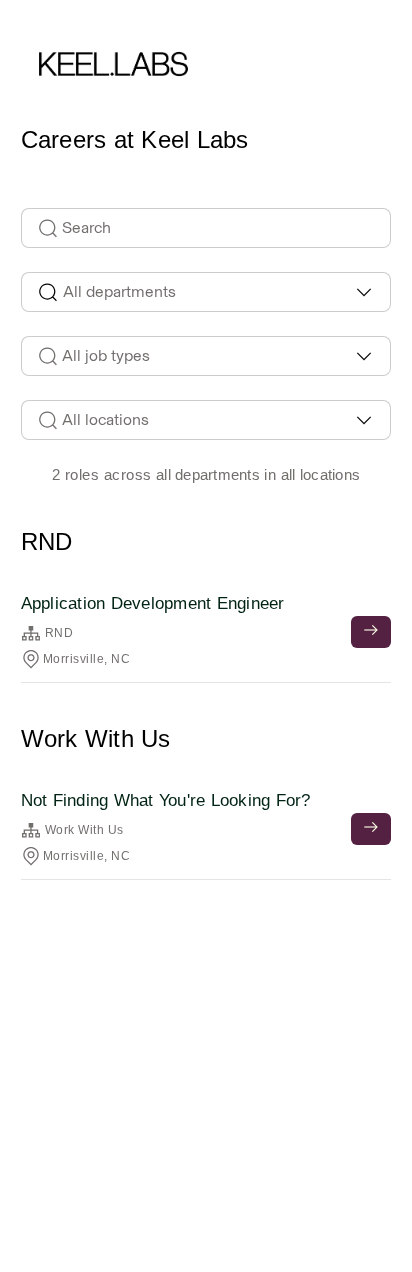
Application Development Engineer (153, 603)
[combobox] (206, 292)
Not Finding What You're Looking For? (166, 800)
